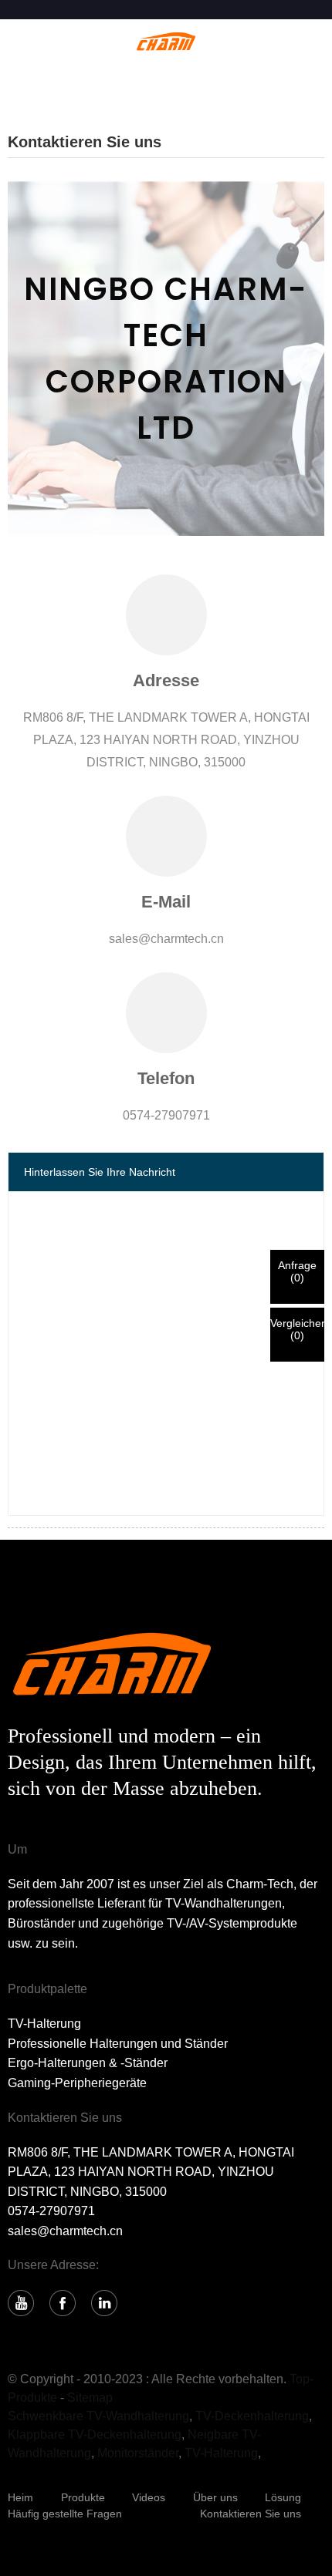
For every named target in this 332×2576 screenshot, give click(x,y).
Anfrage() (297, 1271)
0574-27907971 (51, 2211)
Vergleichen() (297, 1329)
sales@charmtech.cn (65, 2231)
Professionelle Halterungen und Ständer (118, 2044)
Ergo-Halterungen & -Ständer (88, 2063)
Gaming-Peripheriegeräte (77, 2083)
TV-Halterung (44, 2024)
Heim (20, 2497)
